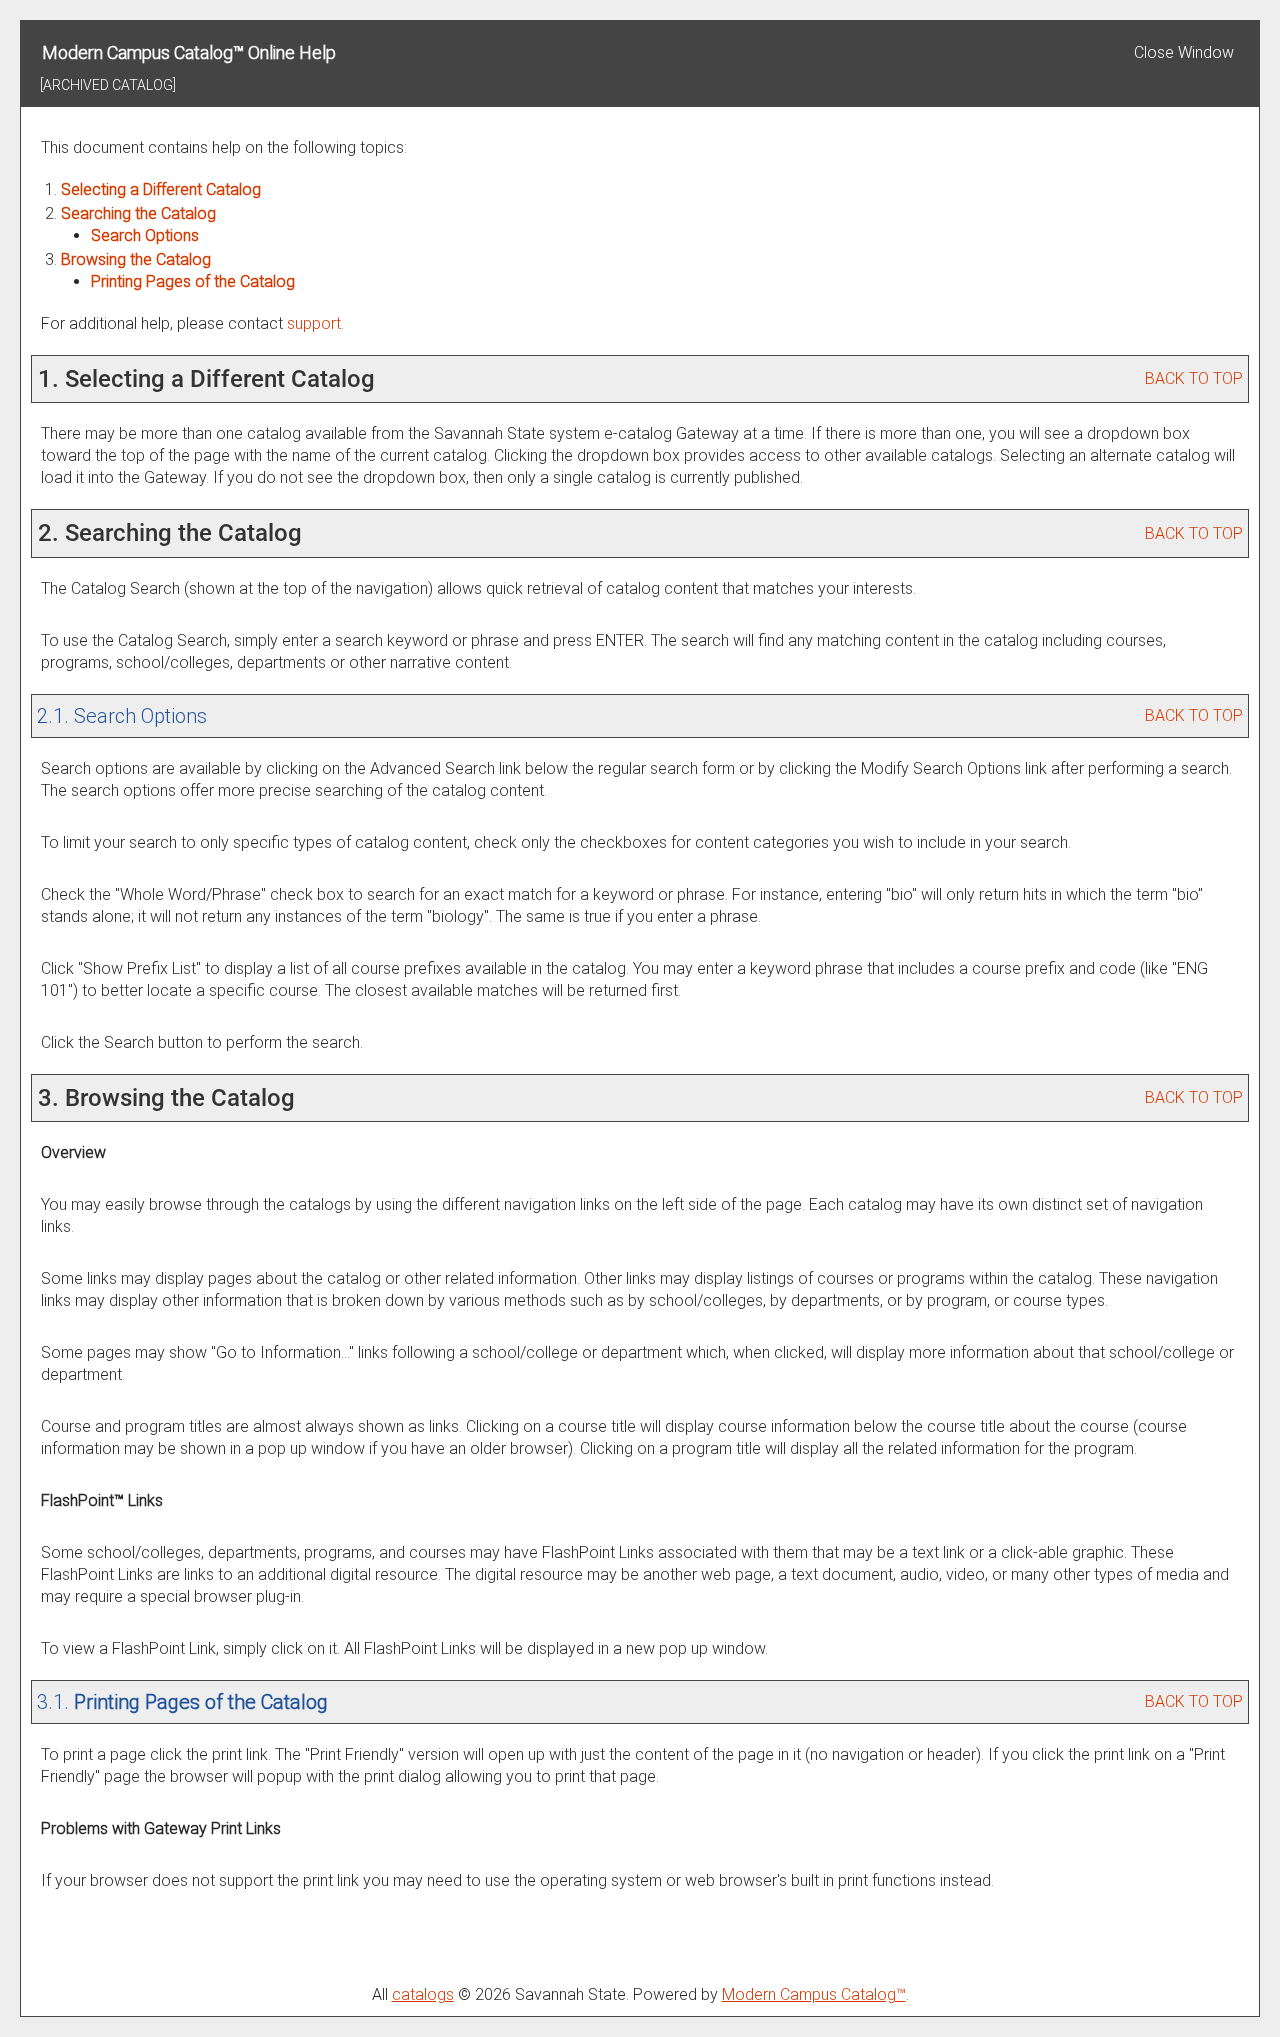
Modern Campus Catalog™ (814, 1994)
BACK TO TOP (1194, 378)
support (314, 323)
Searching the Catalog (138, 213)
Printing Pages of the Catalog (193, 281)
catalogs (423, 1994)
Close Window (1184, 52)
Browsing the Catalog (136, 259)
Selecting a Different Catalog (161, 189)
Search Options (145, 235)
